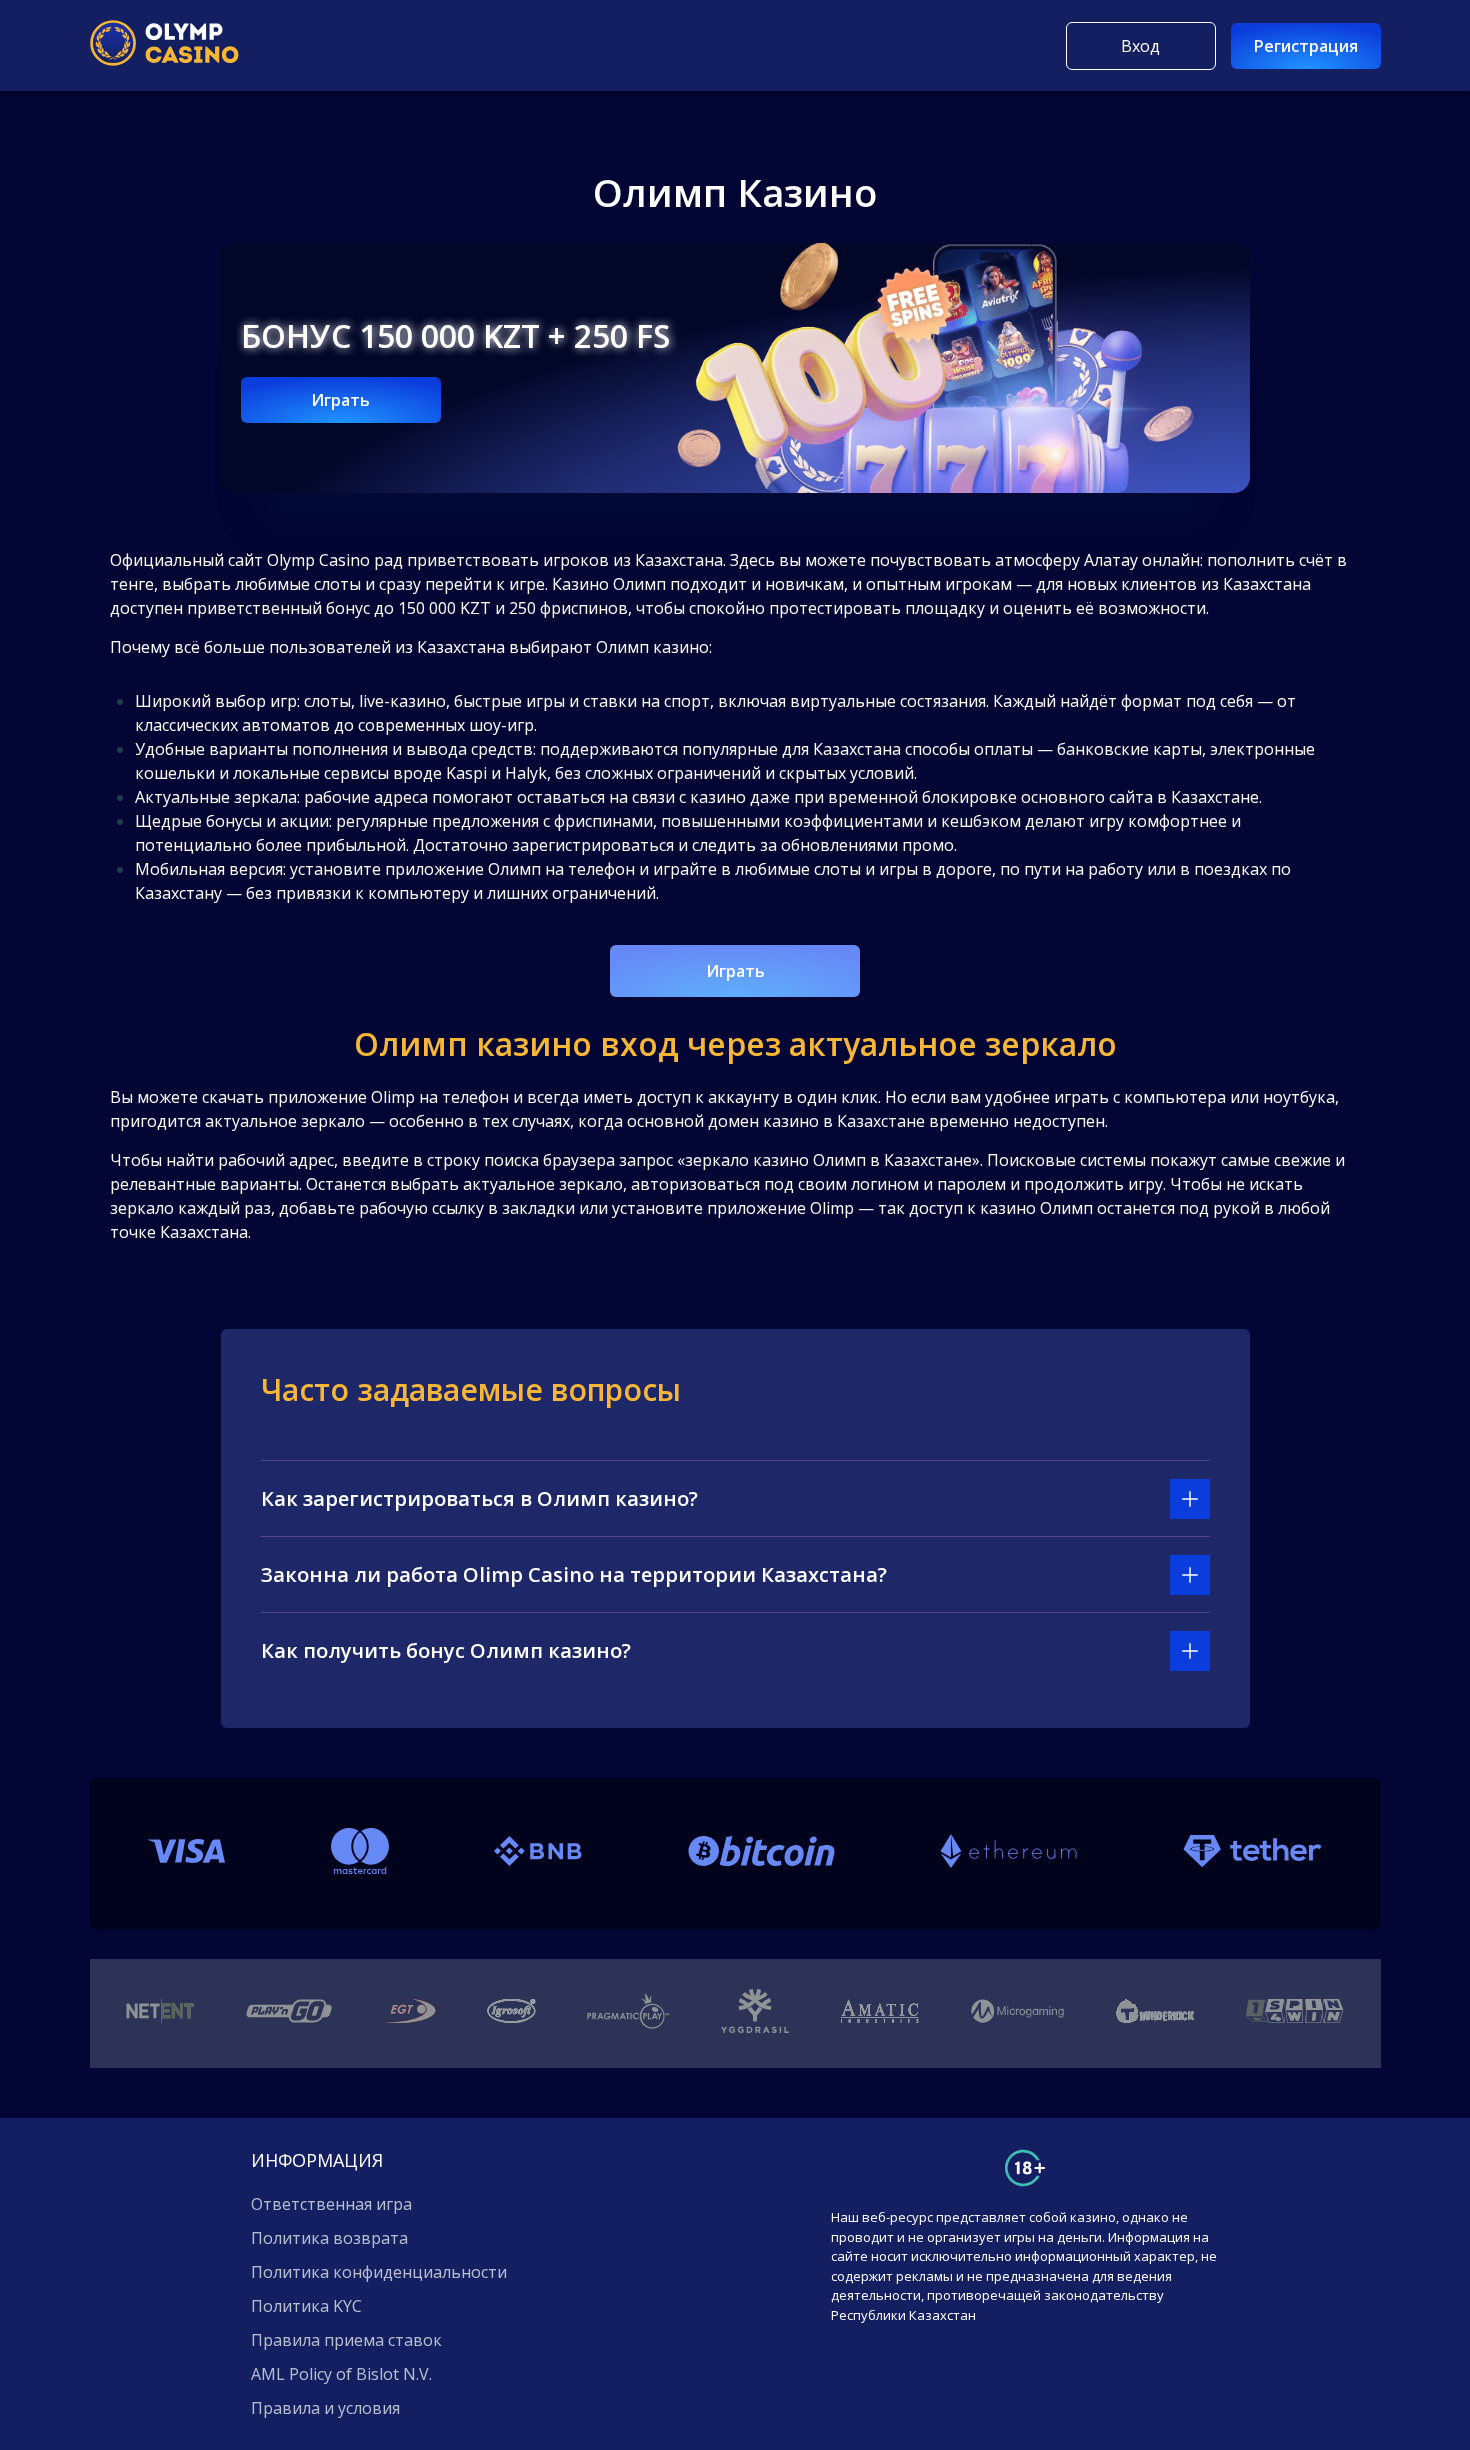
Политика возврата (329, 2238)
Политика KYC (306, 2306)
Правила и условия (325, 2408)
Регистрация (1306, 46)
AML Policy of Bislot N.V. (341, 2374)
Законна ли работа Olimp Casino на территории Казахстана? (574, 1574)
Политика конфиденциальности (379, 2272)
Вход (1140, 46)
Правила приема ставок (346, 2340)
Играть (340, 400)
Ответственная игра (331, 2204)
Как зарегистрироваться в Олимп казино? (479, 1498)
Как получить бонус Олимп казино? (446, 1650)
